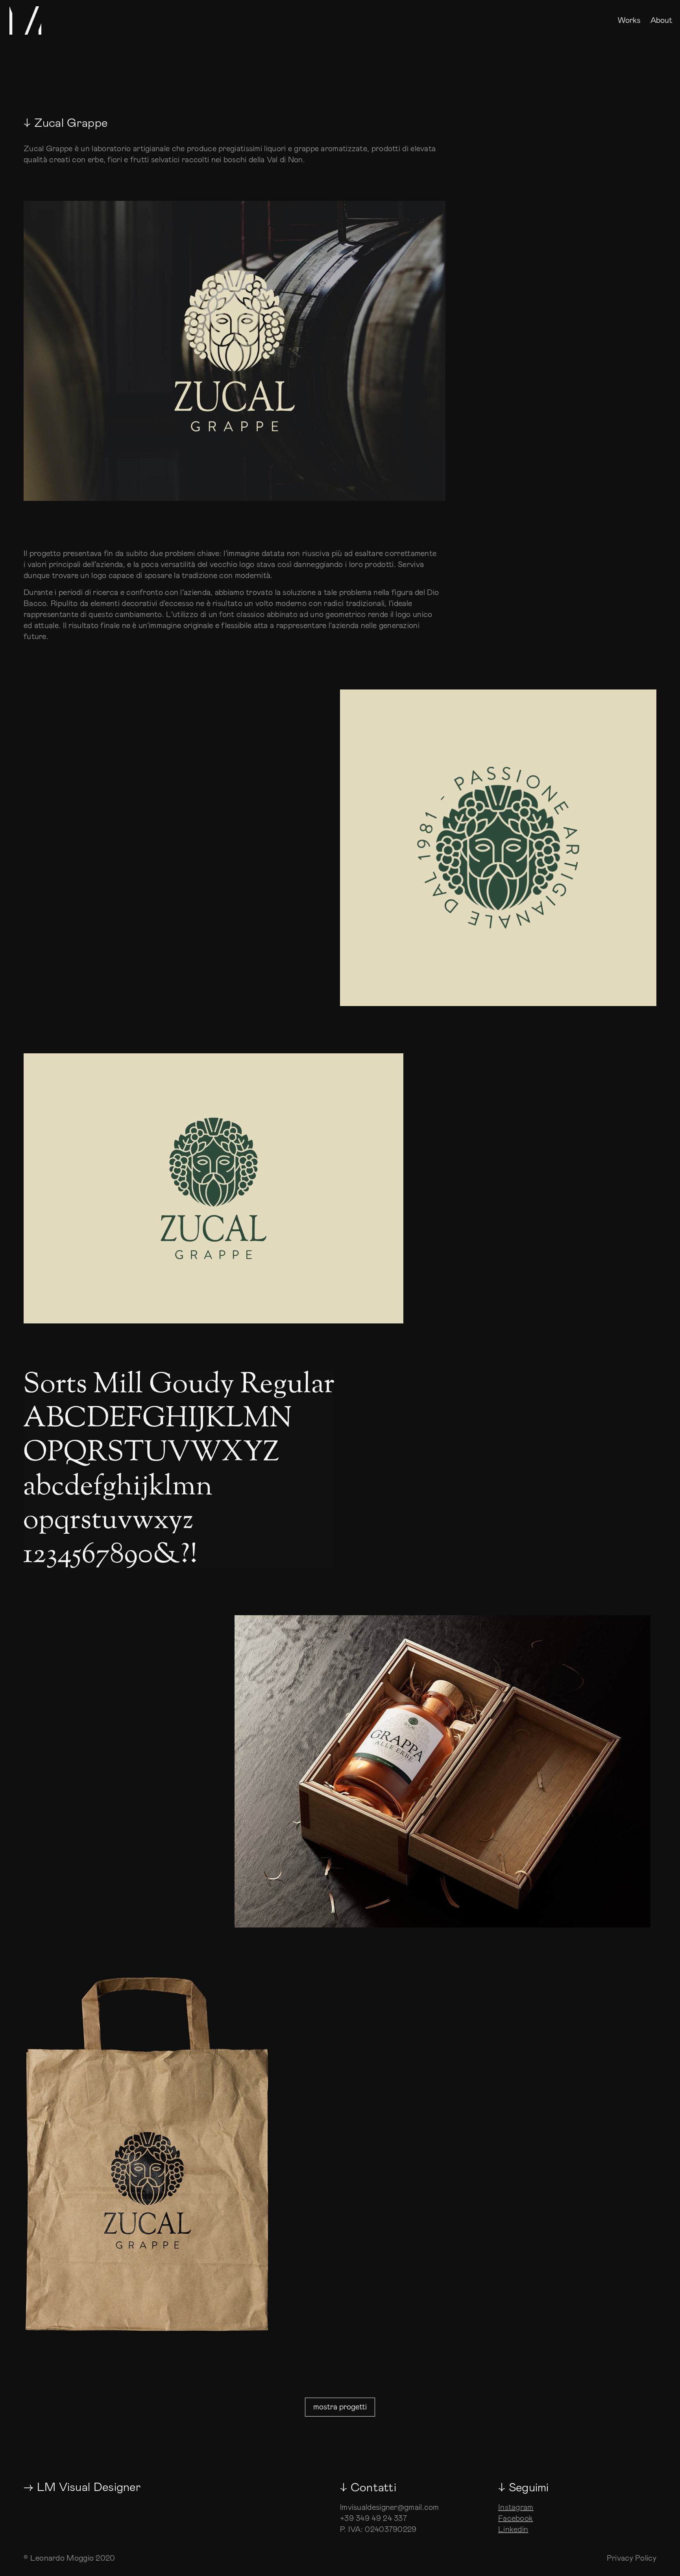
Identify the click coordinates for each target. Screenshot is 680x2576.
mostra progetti (340, 2407)
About (661, 21)
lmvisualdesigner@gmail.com (390, 2507)
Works (629, 21)
